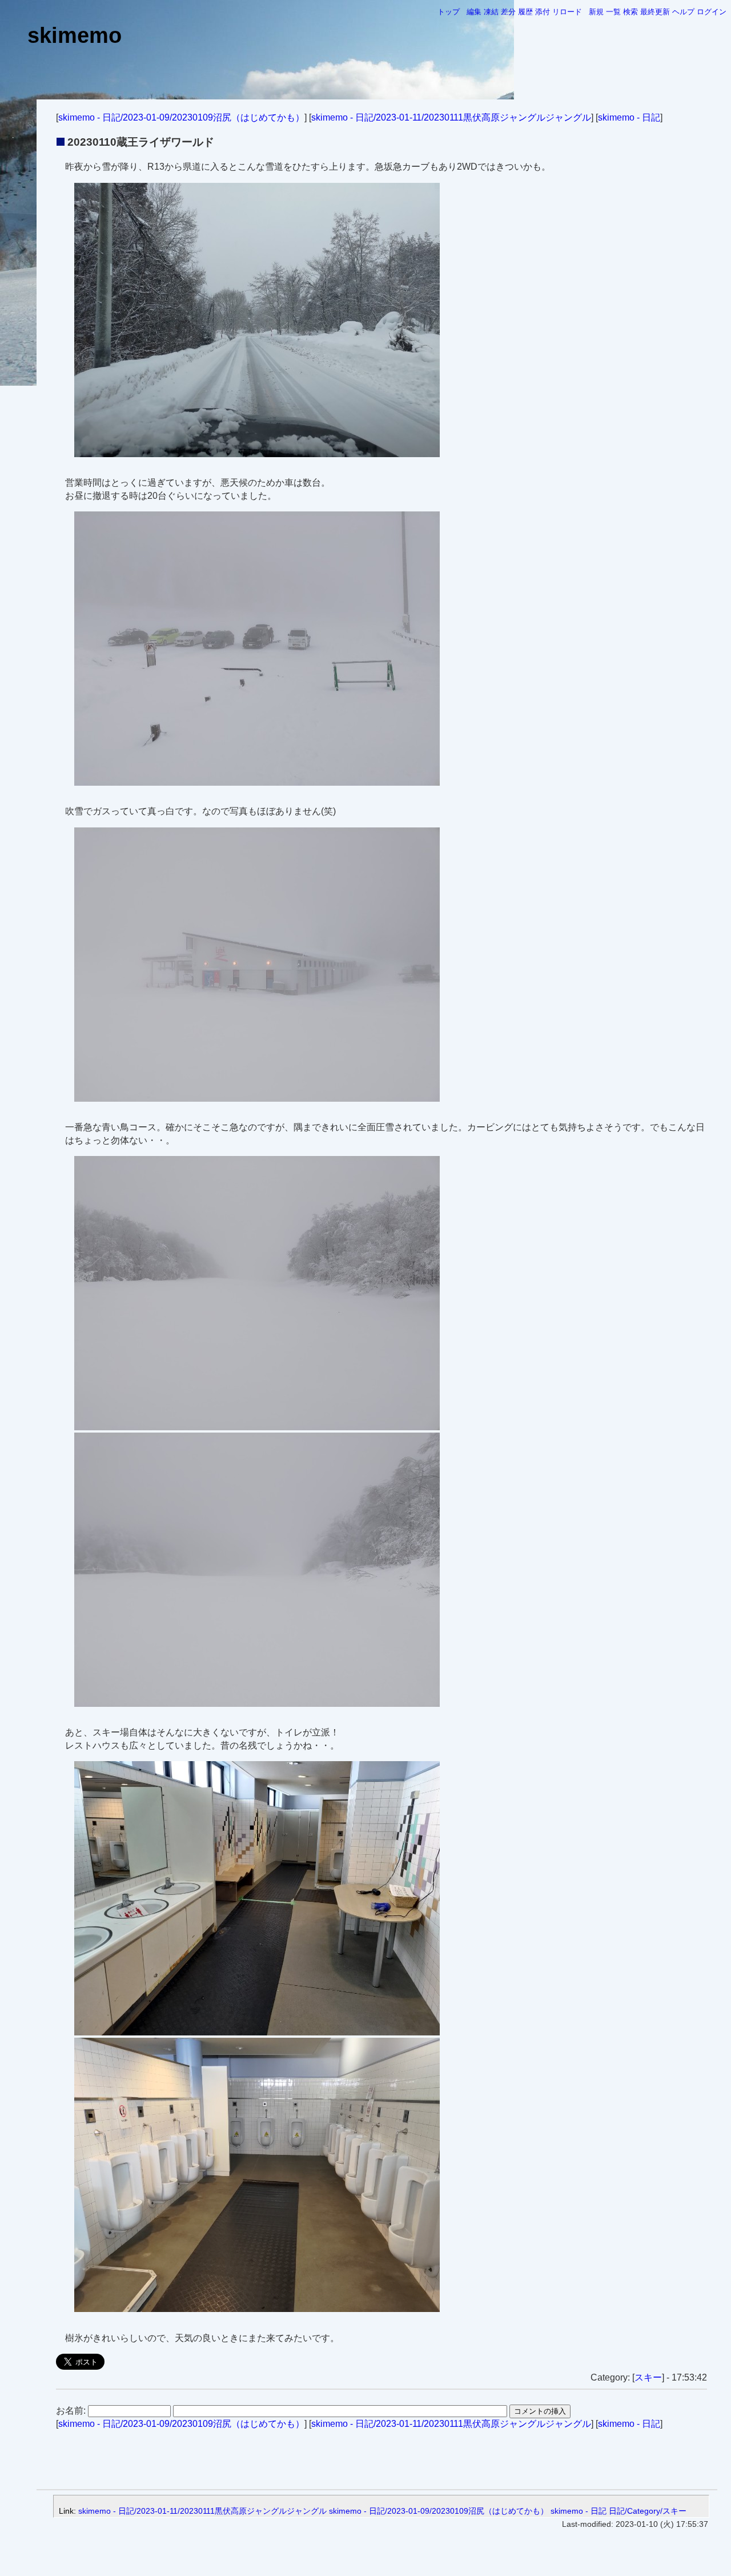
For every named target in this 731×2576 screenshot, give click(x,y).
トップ (449, 12)
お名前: (72, 2411)
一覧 (613, 12)
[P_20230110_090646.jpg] (257, 2309)
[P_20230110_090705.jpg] (257, 2032)
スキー (648, 2377)
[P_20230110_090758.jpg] (257, 1099)
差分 (508, 12)
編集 (474, 12)
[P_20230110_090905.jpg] (257, 783)
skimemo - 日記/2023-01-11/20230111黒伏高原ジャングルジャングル (451, 117)
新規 (596, 12)
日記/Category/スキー (648, 2511)
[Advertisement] (377, 2457)
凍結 (491, 12)
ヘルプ (683, 12)
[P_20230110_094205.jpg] (257, 1427)
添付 (543, 12)
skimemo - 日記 (629, 117)
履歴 (525, 12)
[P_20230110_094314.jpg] (257, 1704)
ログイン (712, 12)
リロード (567, 12)
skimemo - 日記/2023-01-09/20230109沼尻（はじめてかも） (181, 117)
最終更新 (655, 12)
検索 (630, 12)
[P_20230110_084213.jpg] (257, 454)
